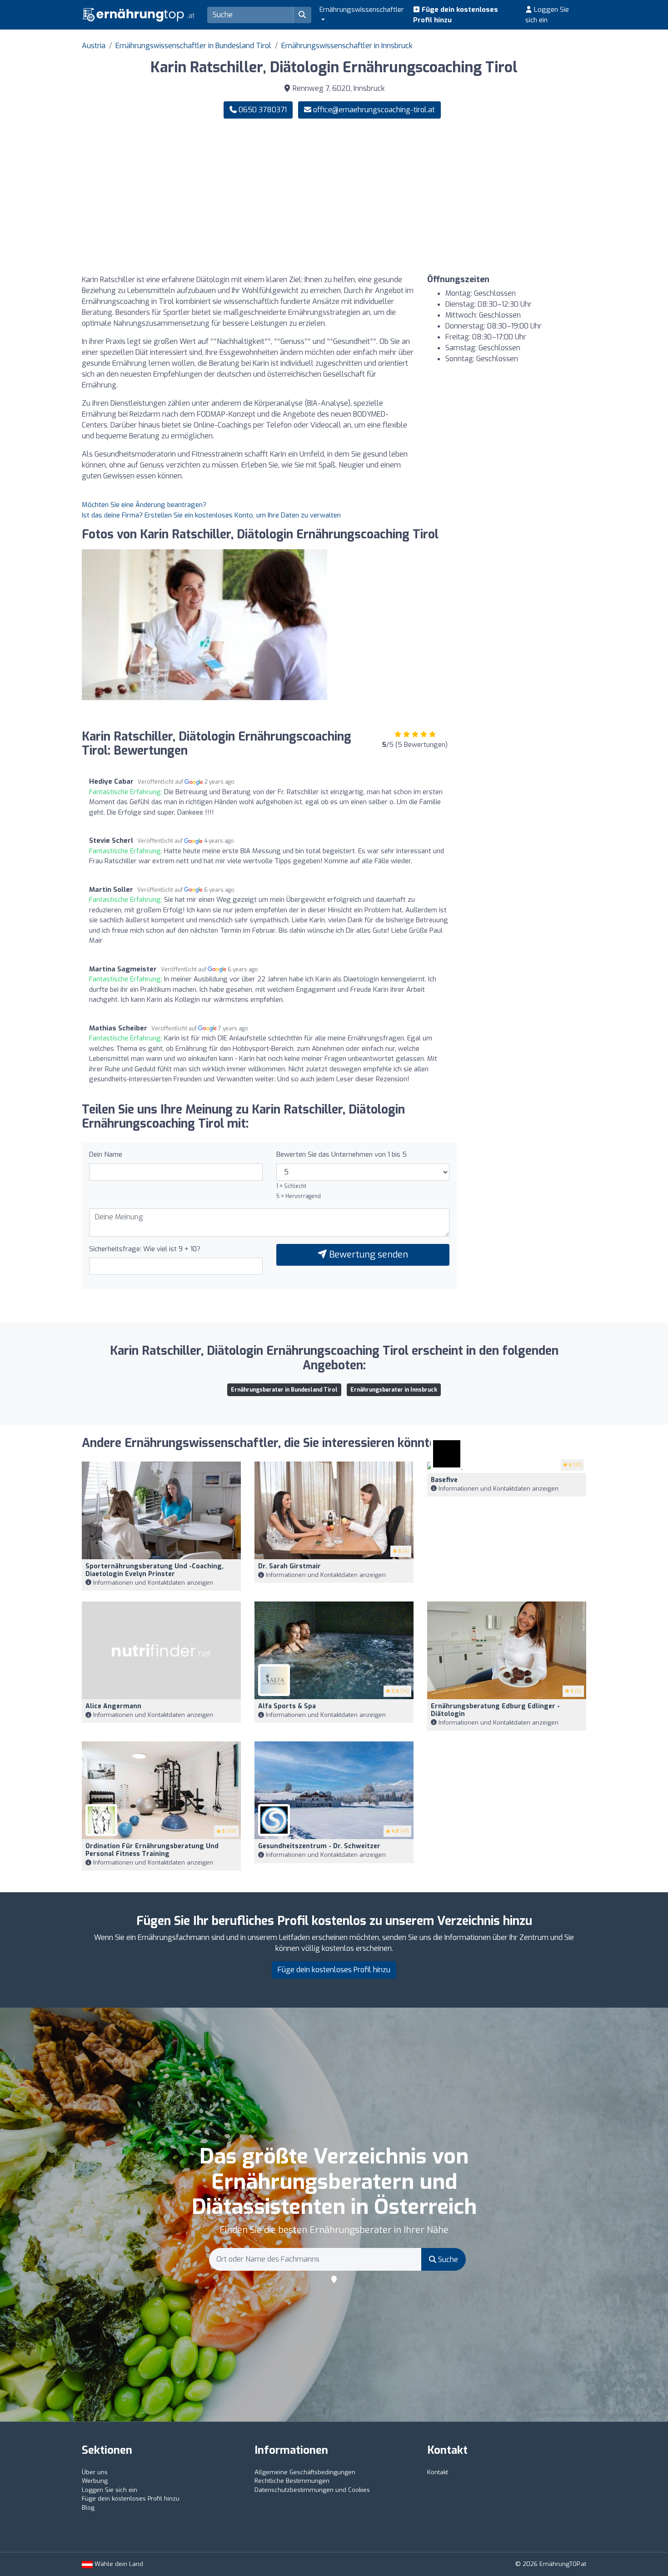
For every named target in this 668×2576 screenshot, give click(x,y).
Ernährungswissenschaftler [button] (362, 10)
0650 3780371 (262, 110)
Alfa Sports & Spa (287, 1706)
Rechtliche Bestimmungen (292, 2481)
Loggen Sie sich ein (547, 15)
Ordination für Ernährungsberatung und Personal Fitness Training (152, 1850)
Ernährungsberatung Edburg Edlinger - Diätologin (495, 1710)
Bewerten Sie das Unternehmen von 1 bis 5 (341, 1154)
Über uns (95, 2472)
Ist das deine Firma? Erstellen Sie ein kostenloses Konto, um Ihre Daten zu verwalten (211, 515)
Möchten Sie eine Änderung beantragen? (144, 505)
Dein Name (106, 1154)
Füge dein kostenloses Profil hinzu (456, 15)
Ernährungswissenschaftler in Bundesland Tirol (193, 46)
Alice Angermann (113, 1706)
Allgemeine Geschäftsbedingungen (305, 2472)
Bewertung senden (367, 1255)
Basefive (444, 1480)
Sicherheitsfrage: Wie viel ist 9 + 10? (145, 1249)
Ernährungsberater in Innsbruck (394, 1390)
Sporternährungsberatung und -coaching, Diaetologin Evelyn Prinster (155, 1570)
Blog (88, 2508)
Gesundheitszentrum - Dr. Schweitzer (319, 1846)
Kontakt (438, 2472)
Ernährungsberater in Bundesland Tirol (284, 1390)
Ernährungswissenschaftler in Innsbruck (347, 46)
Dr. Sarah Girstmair (289, 1566)
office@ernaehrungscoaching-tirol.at (374, 110)
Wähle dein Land (118, 2564)
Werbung (95, 2481)
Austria (94, 46)
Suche (447, 2260)
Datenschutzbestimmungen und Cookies (312, 2490)
